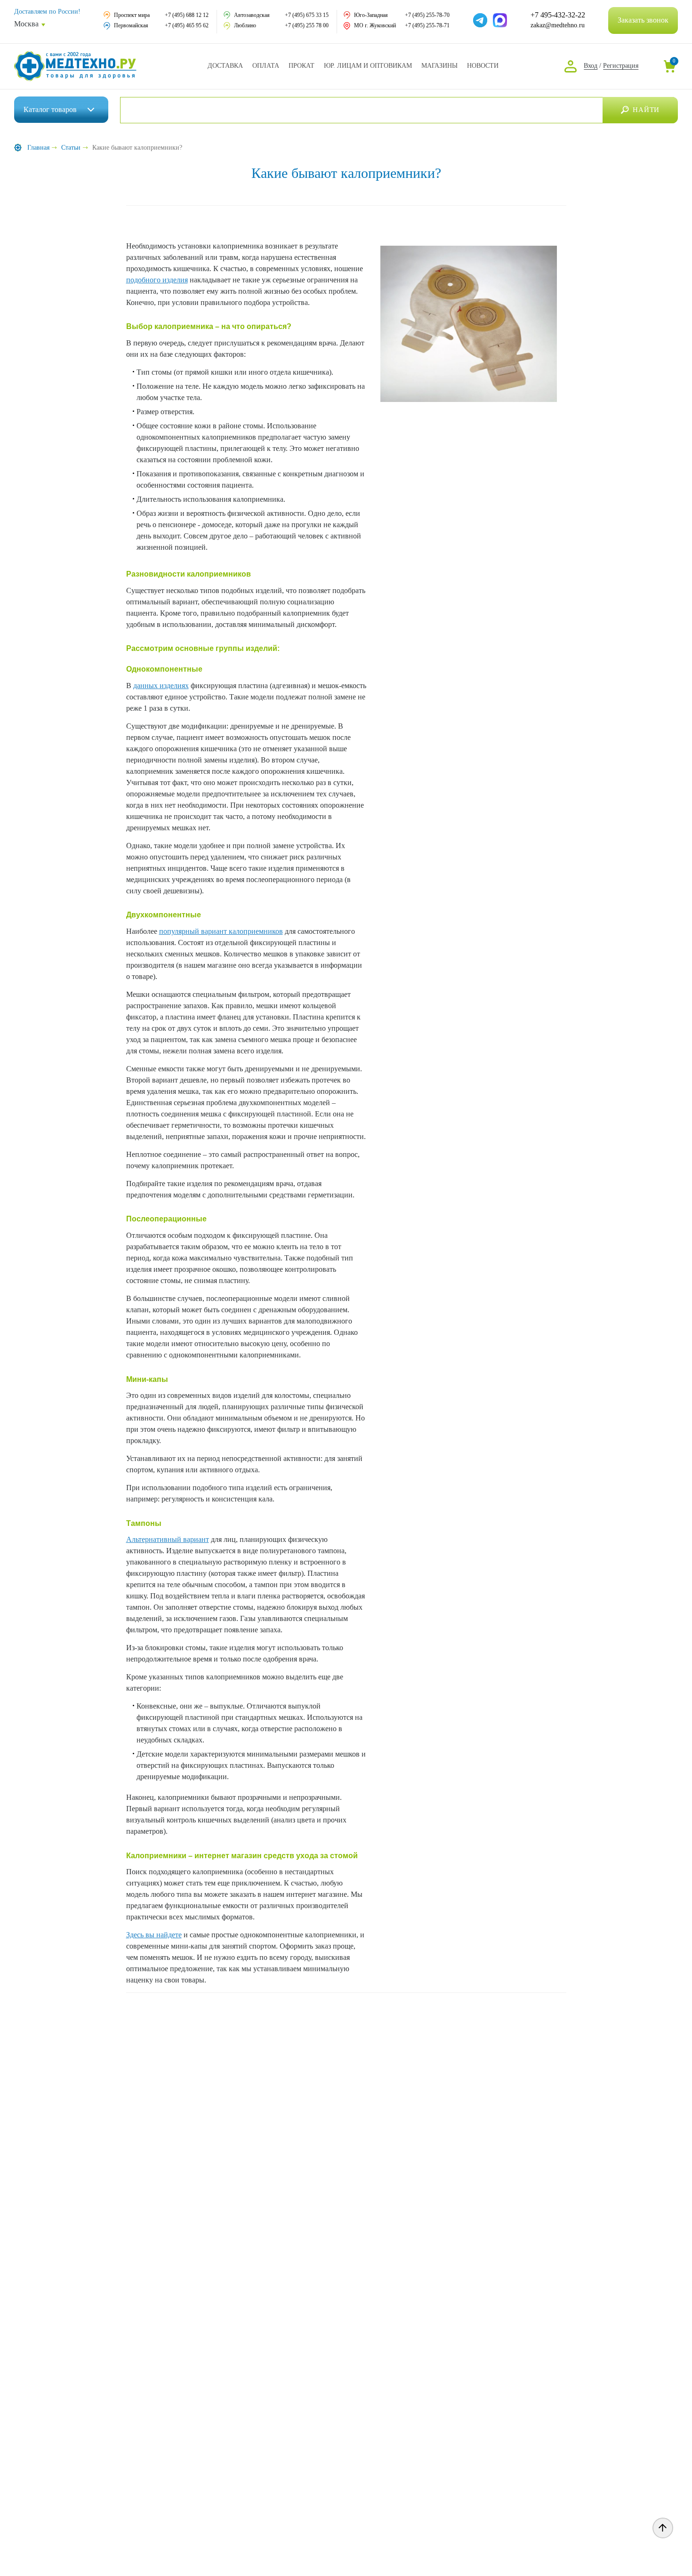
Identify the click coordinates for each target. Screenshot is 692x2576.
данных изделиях (161, 686)
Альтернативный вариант (168, 1539)
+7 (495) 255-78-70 (427, 15)
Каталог (50, 109)
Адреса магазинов (439, 66)
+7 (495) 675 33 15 (307, 15)
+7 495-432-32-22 (558, 15)
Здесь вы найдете (154, 1935)
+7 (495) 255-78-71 (427, 25)
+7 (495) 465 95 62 (187, 25)
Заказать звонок (643, 20)
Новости (483, 66)
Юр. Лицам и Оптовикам (368, 66)
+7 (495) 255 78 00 (307, 25)
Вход (591, 66)
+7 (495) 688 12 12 (187, 15)
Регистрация (621, 66)
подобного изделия (157, 280)
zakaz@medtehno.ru (558, 25)
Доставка (225, 66)
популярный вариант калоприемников (221, 931)
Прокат (302, 66)
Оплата (266, 66)
